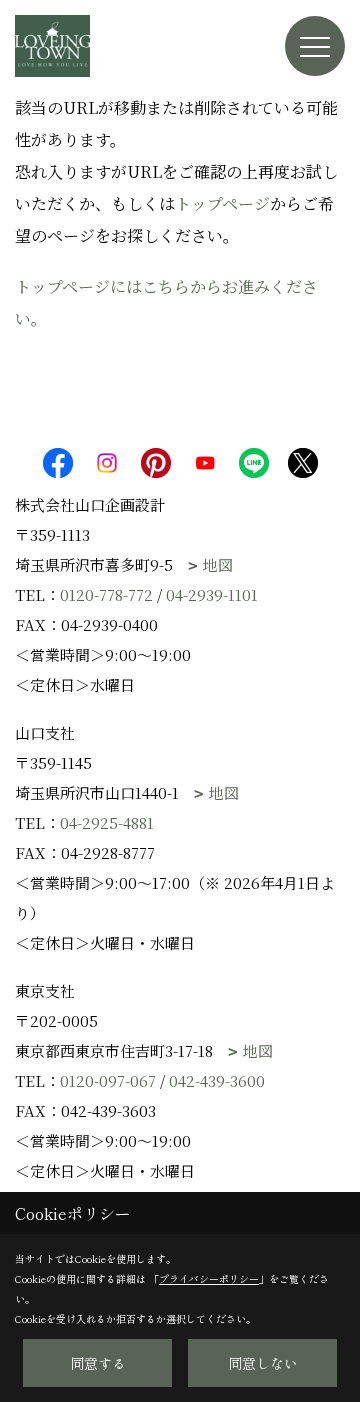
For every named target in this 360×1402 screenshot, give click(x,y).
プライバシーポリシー (209, 1278)
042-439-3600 (217, 1080)
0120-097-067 (108, 1080)
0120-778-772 (106, 594)
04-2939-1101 (212, 594)
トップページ (222, 203)
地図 (218, 564)
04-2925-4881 (107, 822)
